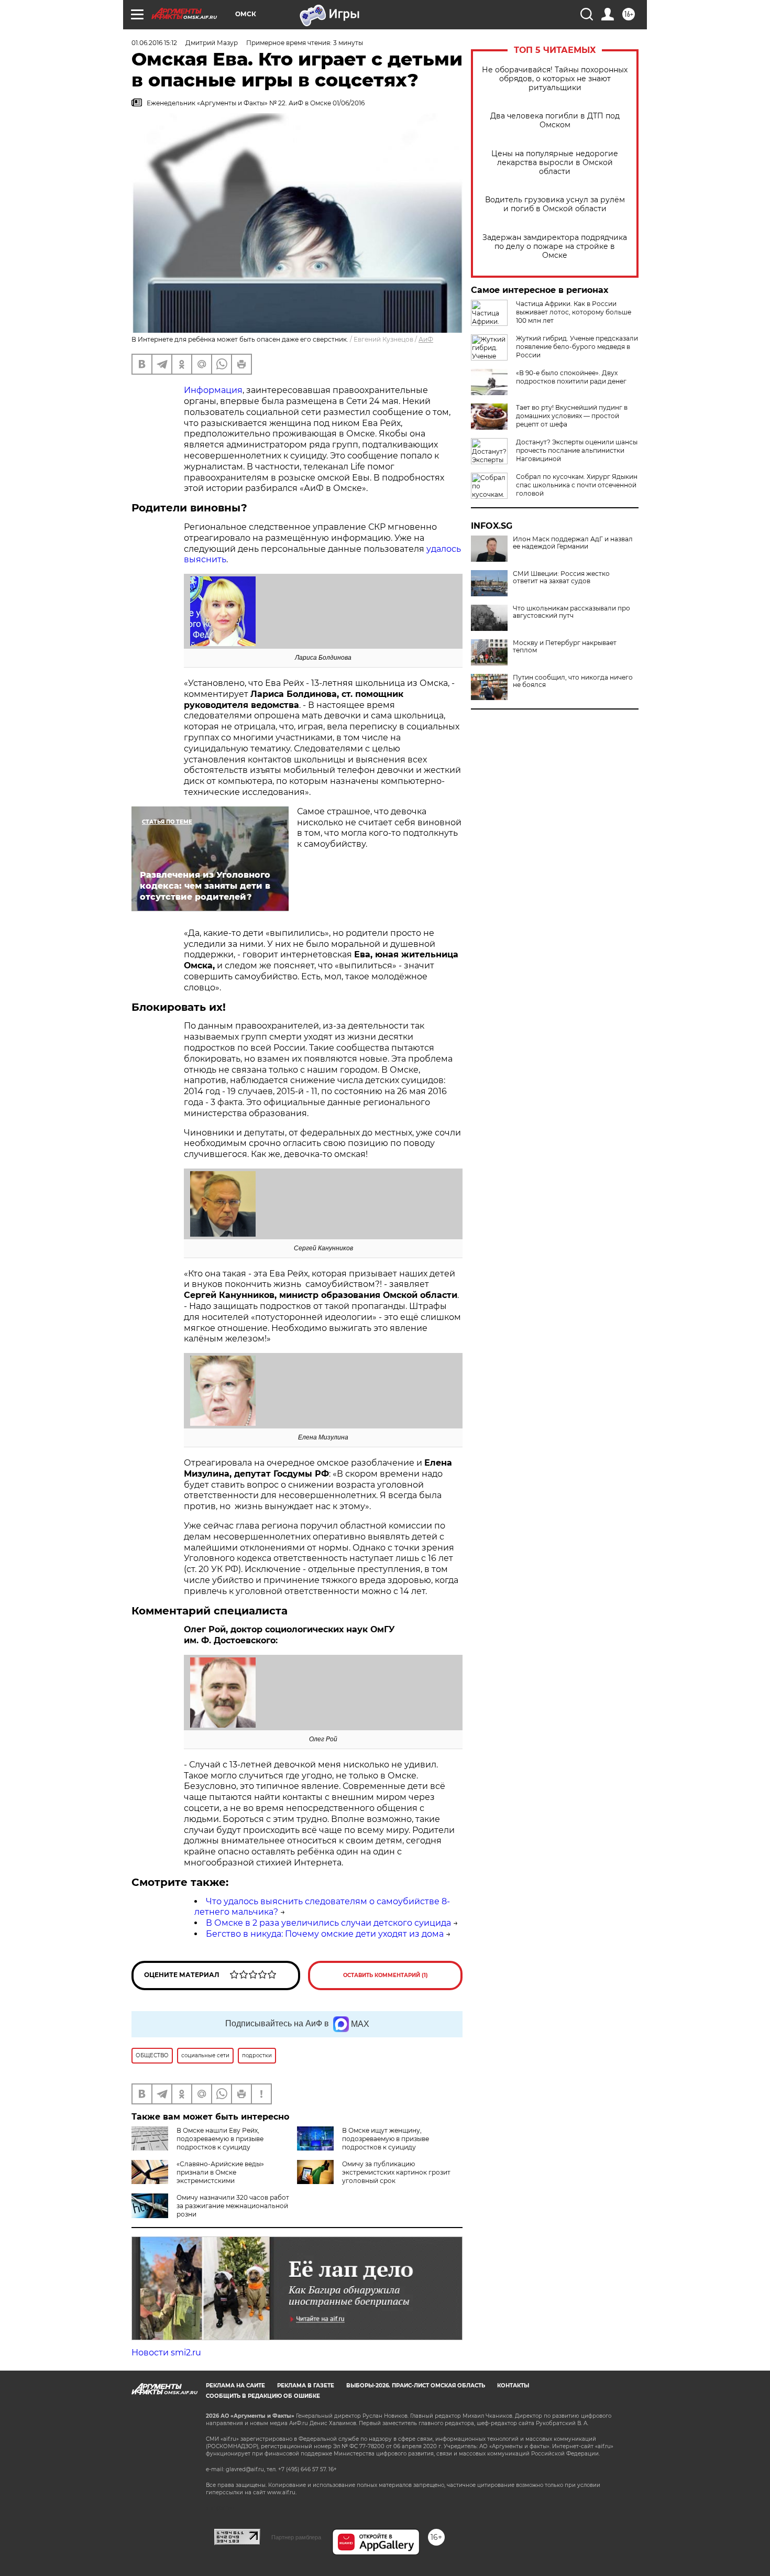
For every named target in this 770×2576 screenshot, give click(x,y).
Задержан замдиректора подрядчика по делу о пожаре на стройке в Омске (555, 247)
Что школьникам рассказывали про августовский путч (571, 612)
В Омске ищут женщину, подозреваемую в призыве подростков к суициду (386, 2139)
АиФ (426, 339)
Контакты (513, 2386)
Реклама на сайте (235, 2386)
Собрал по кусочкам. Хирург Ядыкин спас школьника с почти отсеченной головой (577, 485)
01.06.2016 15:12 (154, 43)
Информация (213, 390)
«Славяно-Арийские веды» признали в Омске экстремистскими (220, 2172)
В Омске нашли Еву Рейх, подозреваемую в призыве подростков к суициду (220, 2139)
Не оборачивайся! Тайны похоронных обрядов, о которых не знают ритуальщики (555, 79)
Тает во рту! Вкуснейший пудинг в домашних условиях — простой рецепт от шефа (572, 416)
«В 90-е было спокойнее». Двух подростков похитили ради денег (571, 377)
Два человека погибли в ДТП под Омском (555, 121)
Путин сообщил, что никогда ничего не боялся (573, 681)
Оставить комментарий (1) (386, 1975)
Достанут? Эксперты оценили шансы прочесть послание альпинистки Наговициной (577, 450)
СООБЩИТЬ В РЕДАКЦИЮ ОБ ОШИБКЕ (263, 2396)
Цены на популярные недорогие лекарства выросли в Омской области (555, 163)
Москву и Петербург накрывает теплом (565, 647)
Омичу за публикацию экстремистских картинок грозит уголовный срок (396, 2172)
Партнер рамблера (296, 2537)
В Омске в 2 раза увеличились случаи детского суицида (328, 1923)
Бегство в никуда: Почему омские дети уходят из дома (325, 1934)
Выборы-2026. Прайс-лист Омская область (416, 2386)
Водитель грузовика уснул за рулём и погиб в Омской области (555, 204)
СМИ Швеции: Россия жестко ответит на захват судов (561, 577)
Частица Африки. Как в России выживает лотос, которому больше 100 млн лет (574, 312)
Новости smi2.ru (166, 2353)
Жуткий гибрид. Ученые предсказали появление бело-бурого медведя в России (577, 347)
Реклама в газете (306, 2386)
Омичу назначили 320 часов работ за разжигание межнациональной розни (233, 2206)
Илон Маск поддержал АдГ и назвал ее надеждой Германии (573, 543)
